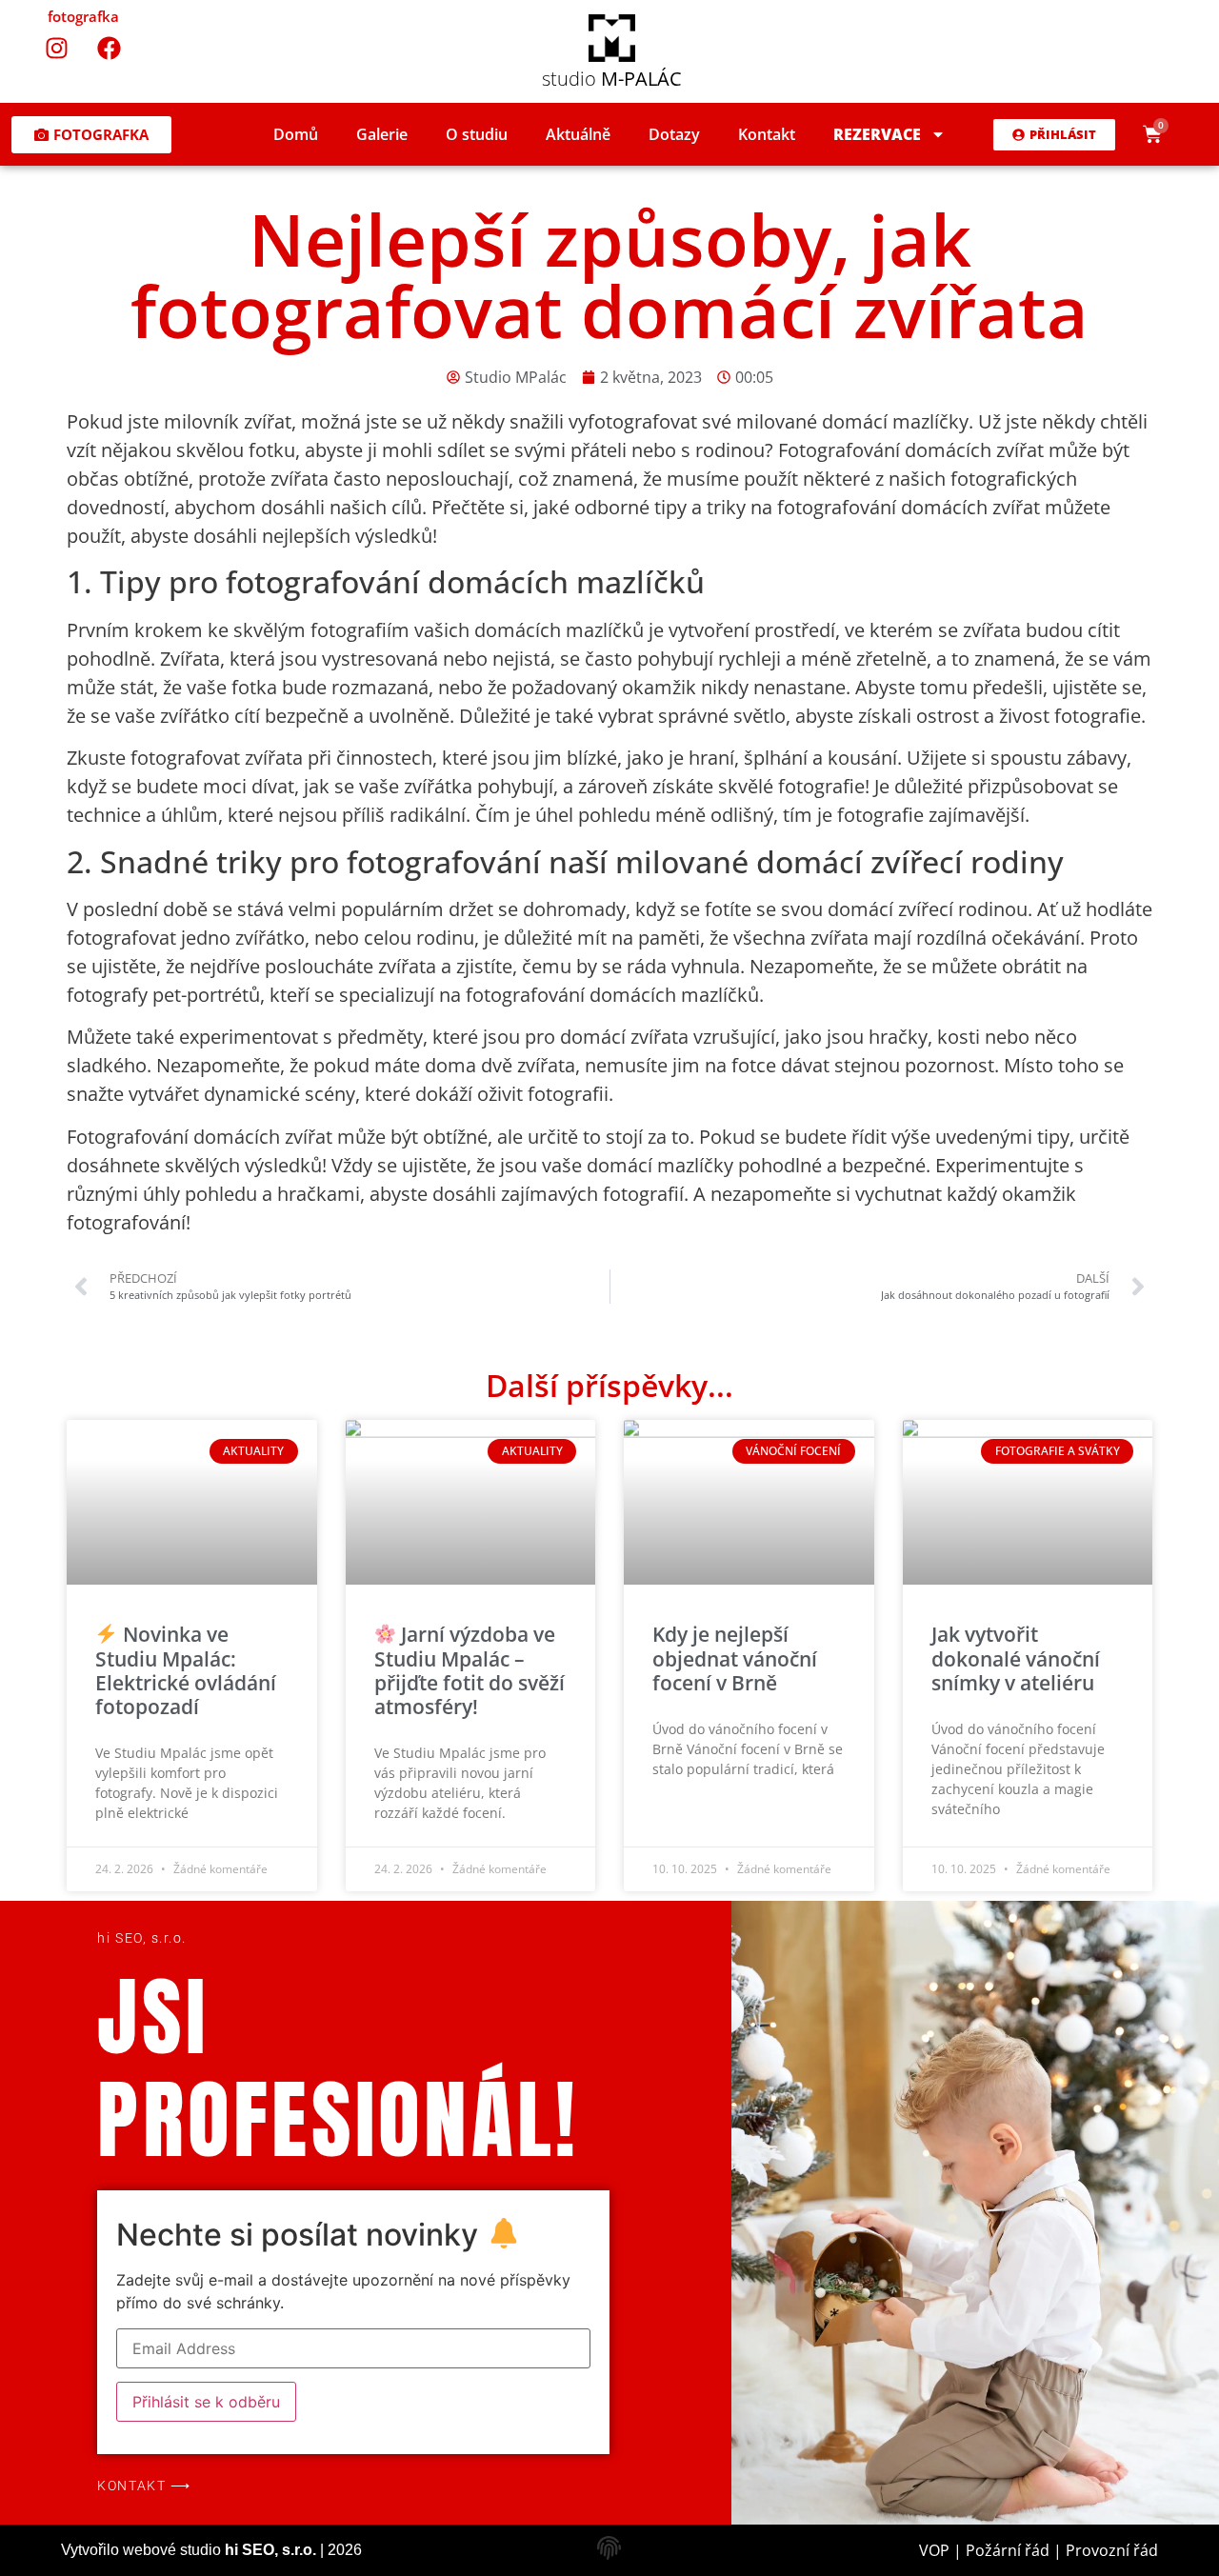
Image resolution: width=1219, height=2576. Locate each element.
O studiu (477, 134)
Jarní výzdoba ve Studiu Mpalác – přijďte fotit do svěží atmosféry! (470, 1670)
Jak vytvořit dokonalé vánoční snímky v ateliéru (1016, 1658)
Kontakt (767, 134)
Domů (296, 134)
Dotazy (674, 134)
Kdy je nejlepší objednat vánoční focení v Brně (735, 1658)
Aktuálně (578, 134)
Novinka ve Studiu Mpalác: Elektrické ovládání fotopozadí (186, 1670)
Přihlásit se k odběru (206, 2402)
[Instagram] (57, 48)
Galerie (382, 134)
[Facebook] (110, 48)
